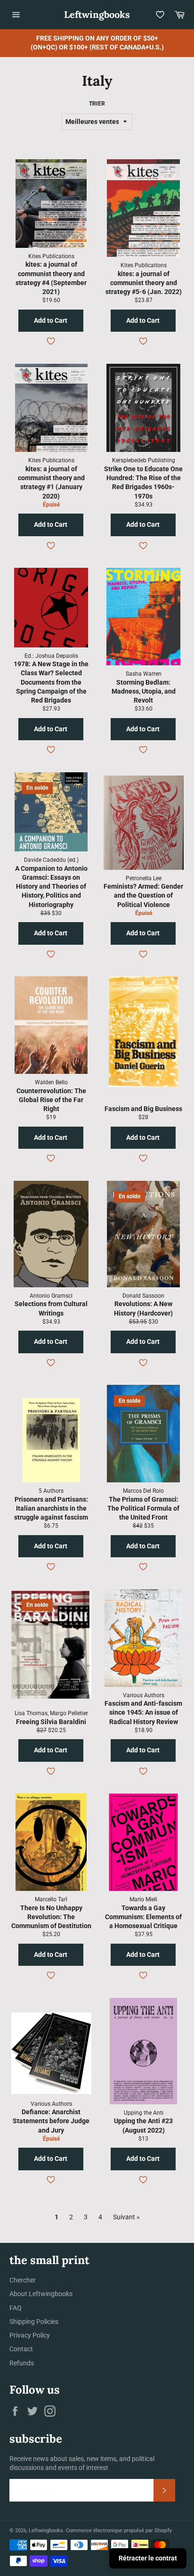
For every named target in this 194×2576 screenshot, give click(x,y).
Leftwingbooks (97, 14)
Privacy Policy (30, 2335)
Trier (97, 104)
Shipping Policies (34, 2322)
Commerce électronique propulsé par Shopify (119, 2531)
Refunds (22, 2363)
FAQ (16, 2308)
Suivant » (126, 2217)
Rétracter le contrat (148, 2558)
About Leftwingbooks (41, 2294)
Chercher (23, 2280)
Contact (21, 2349)
